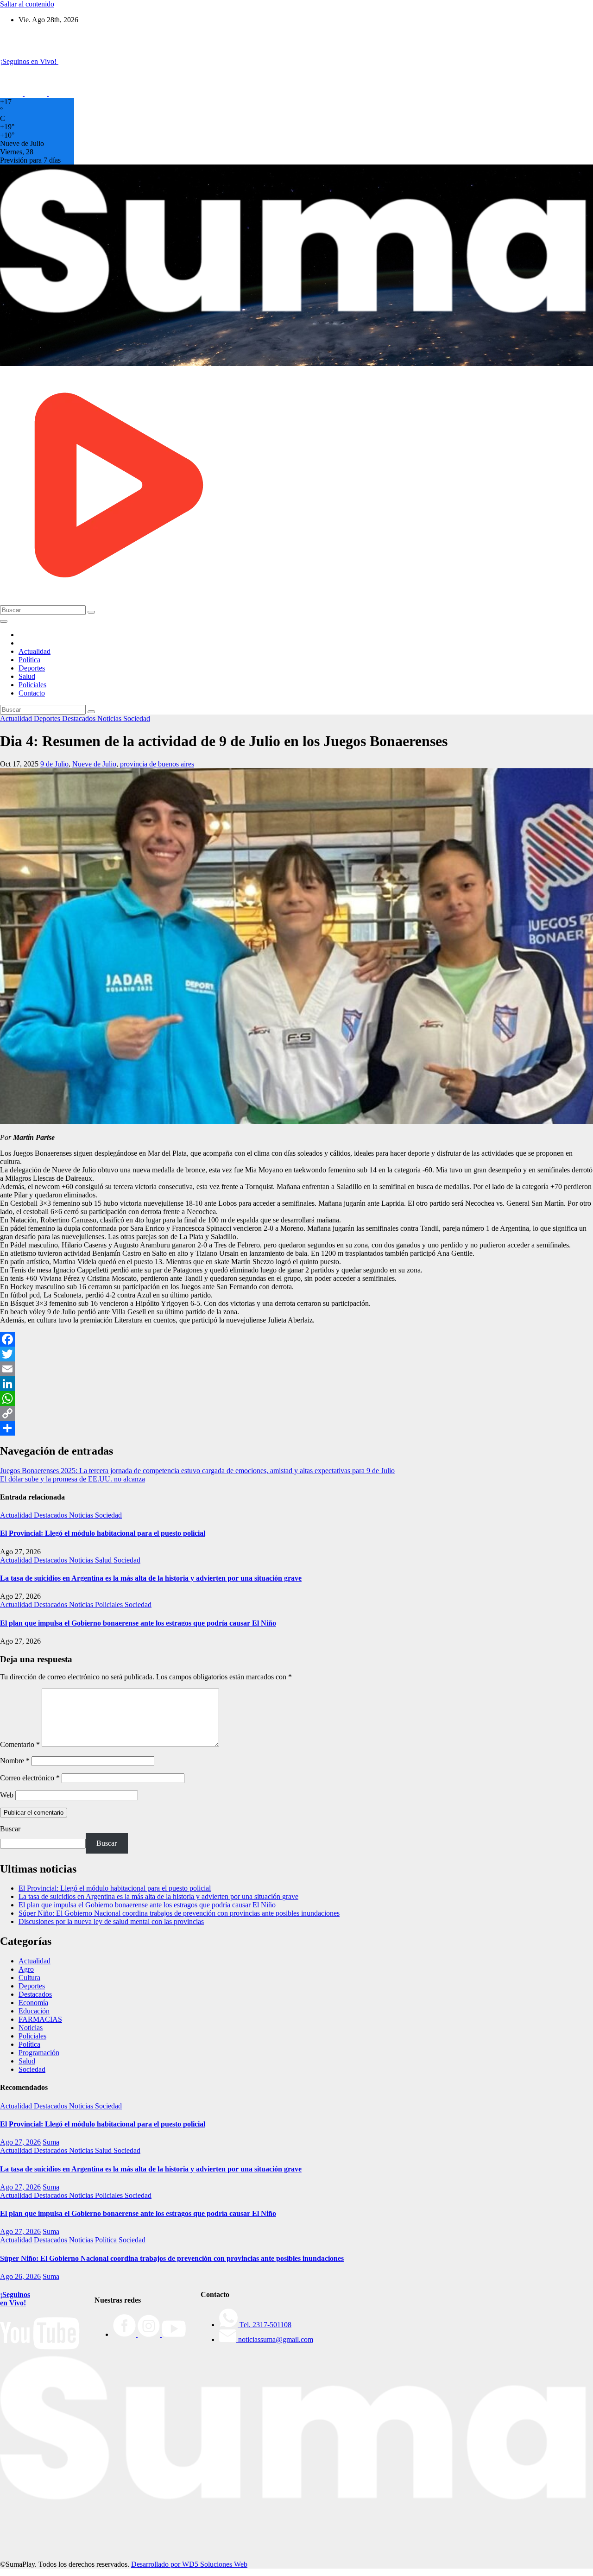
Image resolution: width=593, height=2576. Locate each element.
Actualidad (35, 651)
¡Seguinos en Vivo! (15, 2299)
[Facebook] (296, 1339)
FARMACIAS (40, 2019)
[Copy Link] (296, 1413)
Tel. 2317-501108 (265, 2325)
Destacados (80, 718)
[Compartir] (296, 1428)
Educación (34, 2011)
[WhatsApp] (296, 1399)
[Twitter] (296, 1354)
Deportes (32, 668)
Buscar (10, 1829)
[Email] (296, 1369)
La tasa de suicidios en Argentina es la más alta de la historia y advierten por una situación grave (151, 1578)
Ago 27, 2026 (20, 2142)
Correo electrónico (30, 1778)
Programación (39, 2053)
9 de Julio (54, 764)
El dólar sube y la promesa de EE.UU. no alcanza (73, 1479)
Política (29, 660)
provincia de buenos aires (157, 764)
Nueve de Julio (94, 764)
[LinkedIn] (296, 1384)
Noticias (110, 718)
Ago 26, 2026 (20, 2276)
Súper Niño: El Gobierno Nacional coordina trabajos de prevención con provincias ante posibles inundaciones (179, 1913)
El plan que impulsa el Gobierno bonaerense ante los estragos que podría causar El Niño (138, 1623)
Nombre (15, 1761)
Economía (33, 2003)
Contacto (32, 693)
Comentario (20, 1744)
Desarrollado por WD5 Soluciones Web (189, 2564)
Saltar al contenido (27, 4)
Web (7, 1795)
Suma (51, 2142)
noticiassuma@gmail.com (275, 2339)
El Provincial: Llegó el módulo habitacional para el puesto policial (103, 1533)
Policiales (32, 685)
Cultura (29, 1978)
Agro (26, 1969)
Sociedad (137, 718)
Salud (27, 676)
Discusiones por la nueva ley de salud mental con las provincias (111, 1921)
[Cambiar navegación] (4, 621)
